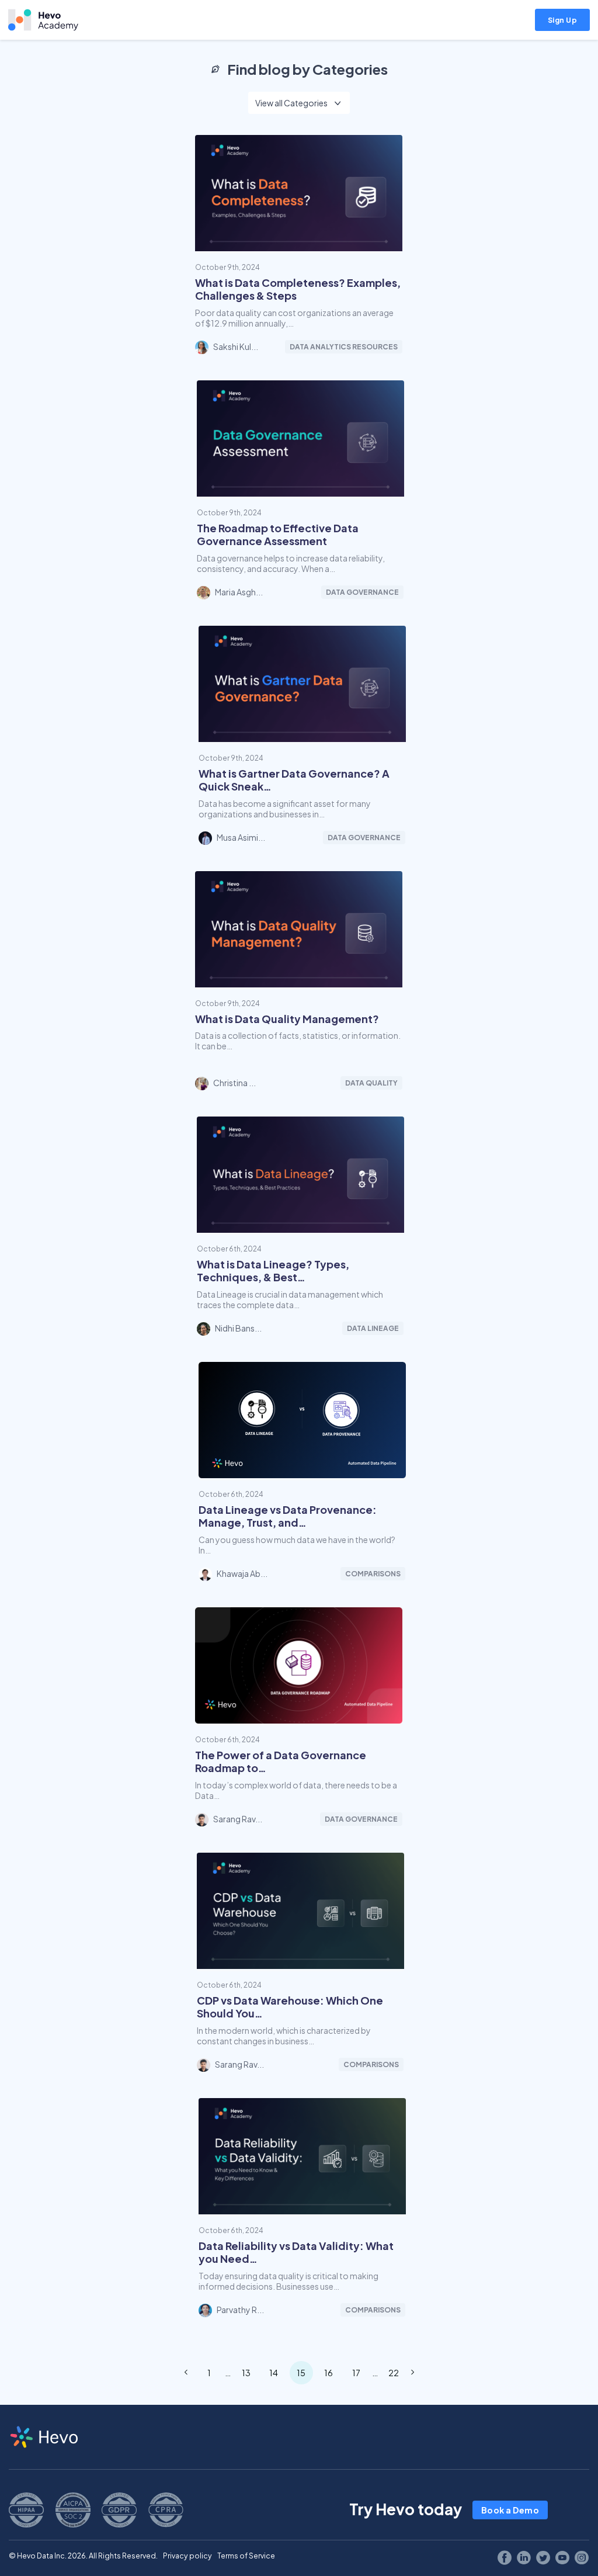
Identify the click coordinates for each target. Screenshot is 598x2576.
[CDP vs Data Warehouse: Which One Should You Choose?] (300, 1964)
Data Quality (371, 1083)
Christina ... (234, 1083)
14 (274, 2373)
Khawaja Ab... (242, 1573)
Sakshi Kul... (236, 346)
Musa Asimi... (241, 837)
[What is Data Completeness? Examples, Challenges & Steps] (299, 246)
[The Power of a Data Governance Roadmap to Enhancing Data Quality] (299, 1718)
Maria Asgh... (239, 592)
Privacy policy (187, 2556)
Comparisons (373, 1574)
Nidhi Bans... (238, 1328)
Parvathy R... (240, 2310)
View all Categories (291, 103)
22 (394, 2373)
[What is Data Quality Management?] (299, 982)
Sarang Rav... (238, 1819)
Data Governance (362, 592)
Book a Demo (510, 2510)
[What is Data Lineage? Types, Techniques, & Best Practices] (300, 1228)
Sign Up (563, 20)
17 (356, 2373)
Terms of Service (246, 2556)
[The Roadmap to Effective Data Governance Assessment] (300, 491)
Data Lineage (373, 1328)
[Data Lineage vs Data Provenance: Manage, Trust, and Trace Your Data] (302, 1473)
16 (328, 2373)
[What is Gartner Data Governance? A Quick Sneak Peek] (302, 737)
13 (246, 2373)
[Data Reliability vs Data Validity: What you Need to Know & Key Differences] (302, 2209)
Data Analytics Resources (344, 347)
